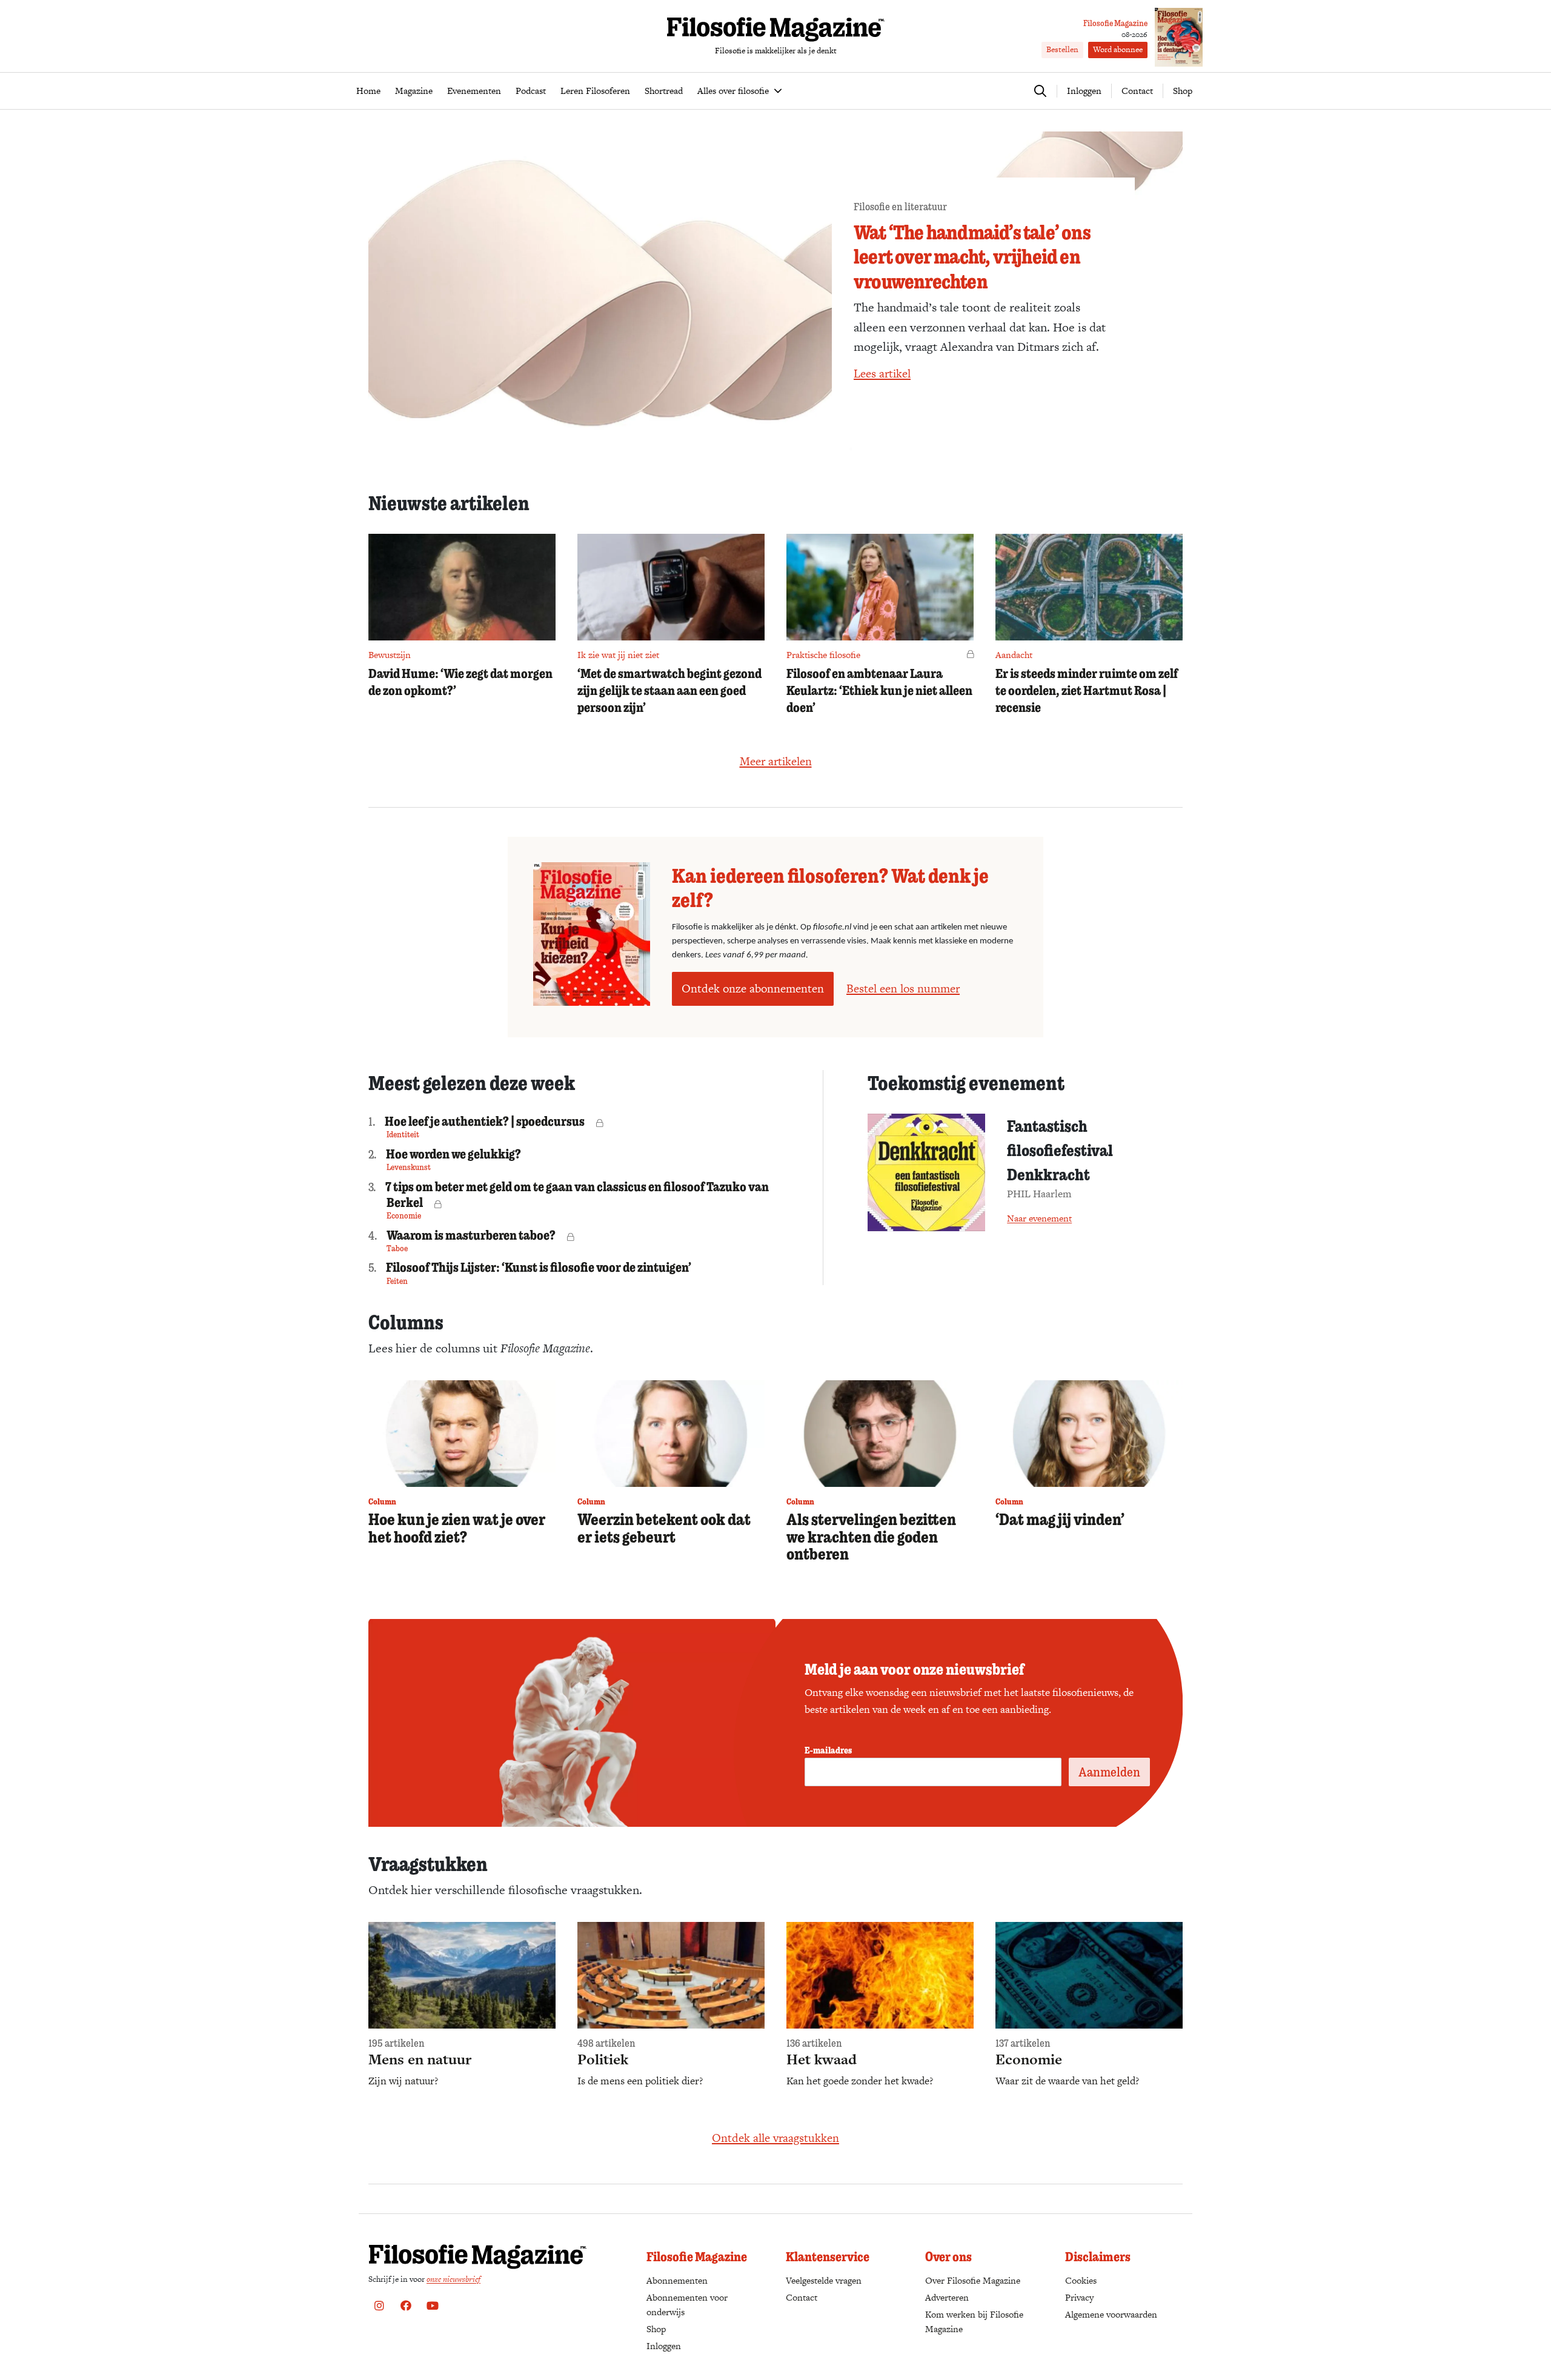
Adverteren (947, 2297)
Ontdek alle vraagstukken (775, 2138)
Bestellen (1062, 49)
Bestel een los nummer (903, 989)
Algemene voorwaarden (1111, 2314)
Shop (1183, 91)
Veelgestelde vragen (824, 2280)
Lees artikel (882, 374)
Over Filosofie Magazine (973, 2280)
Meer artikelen (776, 761)
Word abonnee (1118, 49)
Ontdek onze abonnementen (753, 989)
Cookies (1081, 2280)
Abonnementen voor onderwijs (687, 2305)
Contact (1137, 91)
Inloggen (664, 2346)
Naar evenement (1039, 1218)
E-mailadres (828, 1750)
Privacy (1079, 2297)
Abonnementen (677, 2280)
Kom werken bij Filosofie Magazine (974, 2322)
